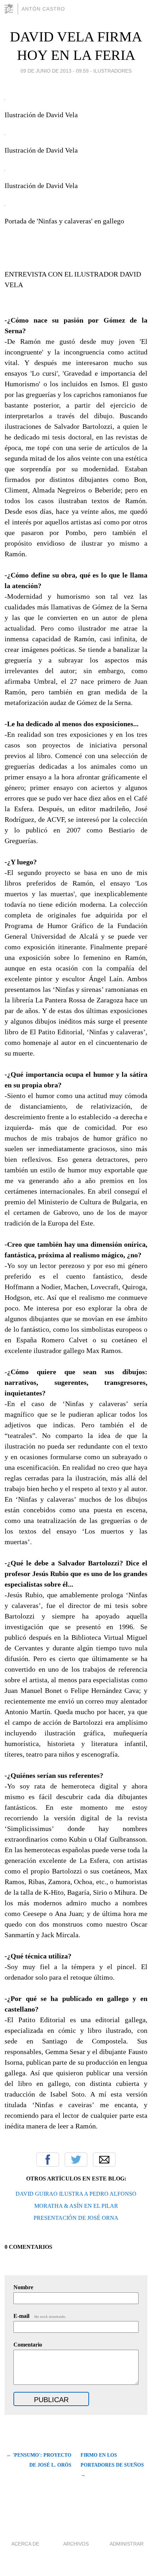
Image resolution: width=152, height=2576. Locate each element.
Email (104, 2160)
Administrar (127, 2544)
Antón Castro (43, 9)
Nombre (23, 2287)
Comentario (28, 2345)
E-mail (40, 2316)
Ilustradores (112, 71)
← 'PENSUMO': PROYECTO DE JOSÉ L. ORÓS (39, 2460)
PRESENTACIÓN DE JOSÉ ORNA (76, 2218)
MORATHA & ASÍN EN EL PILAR (76, 2206)
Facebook (48, 2160)
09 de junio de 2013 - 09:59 (55, 71)
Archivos (76, 2544)
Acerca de (25, 2544)
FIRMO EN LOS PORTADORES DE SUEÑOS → (112, 2465)
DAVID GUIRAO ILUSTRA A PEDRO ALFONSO (76, 2194)
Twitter (76, 2160)
